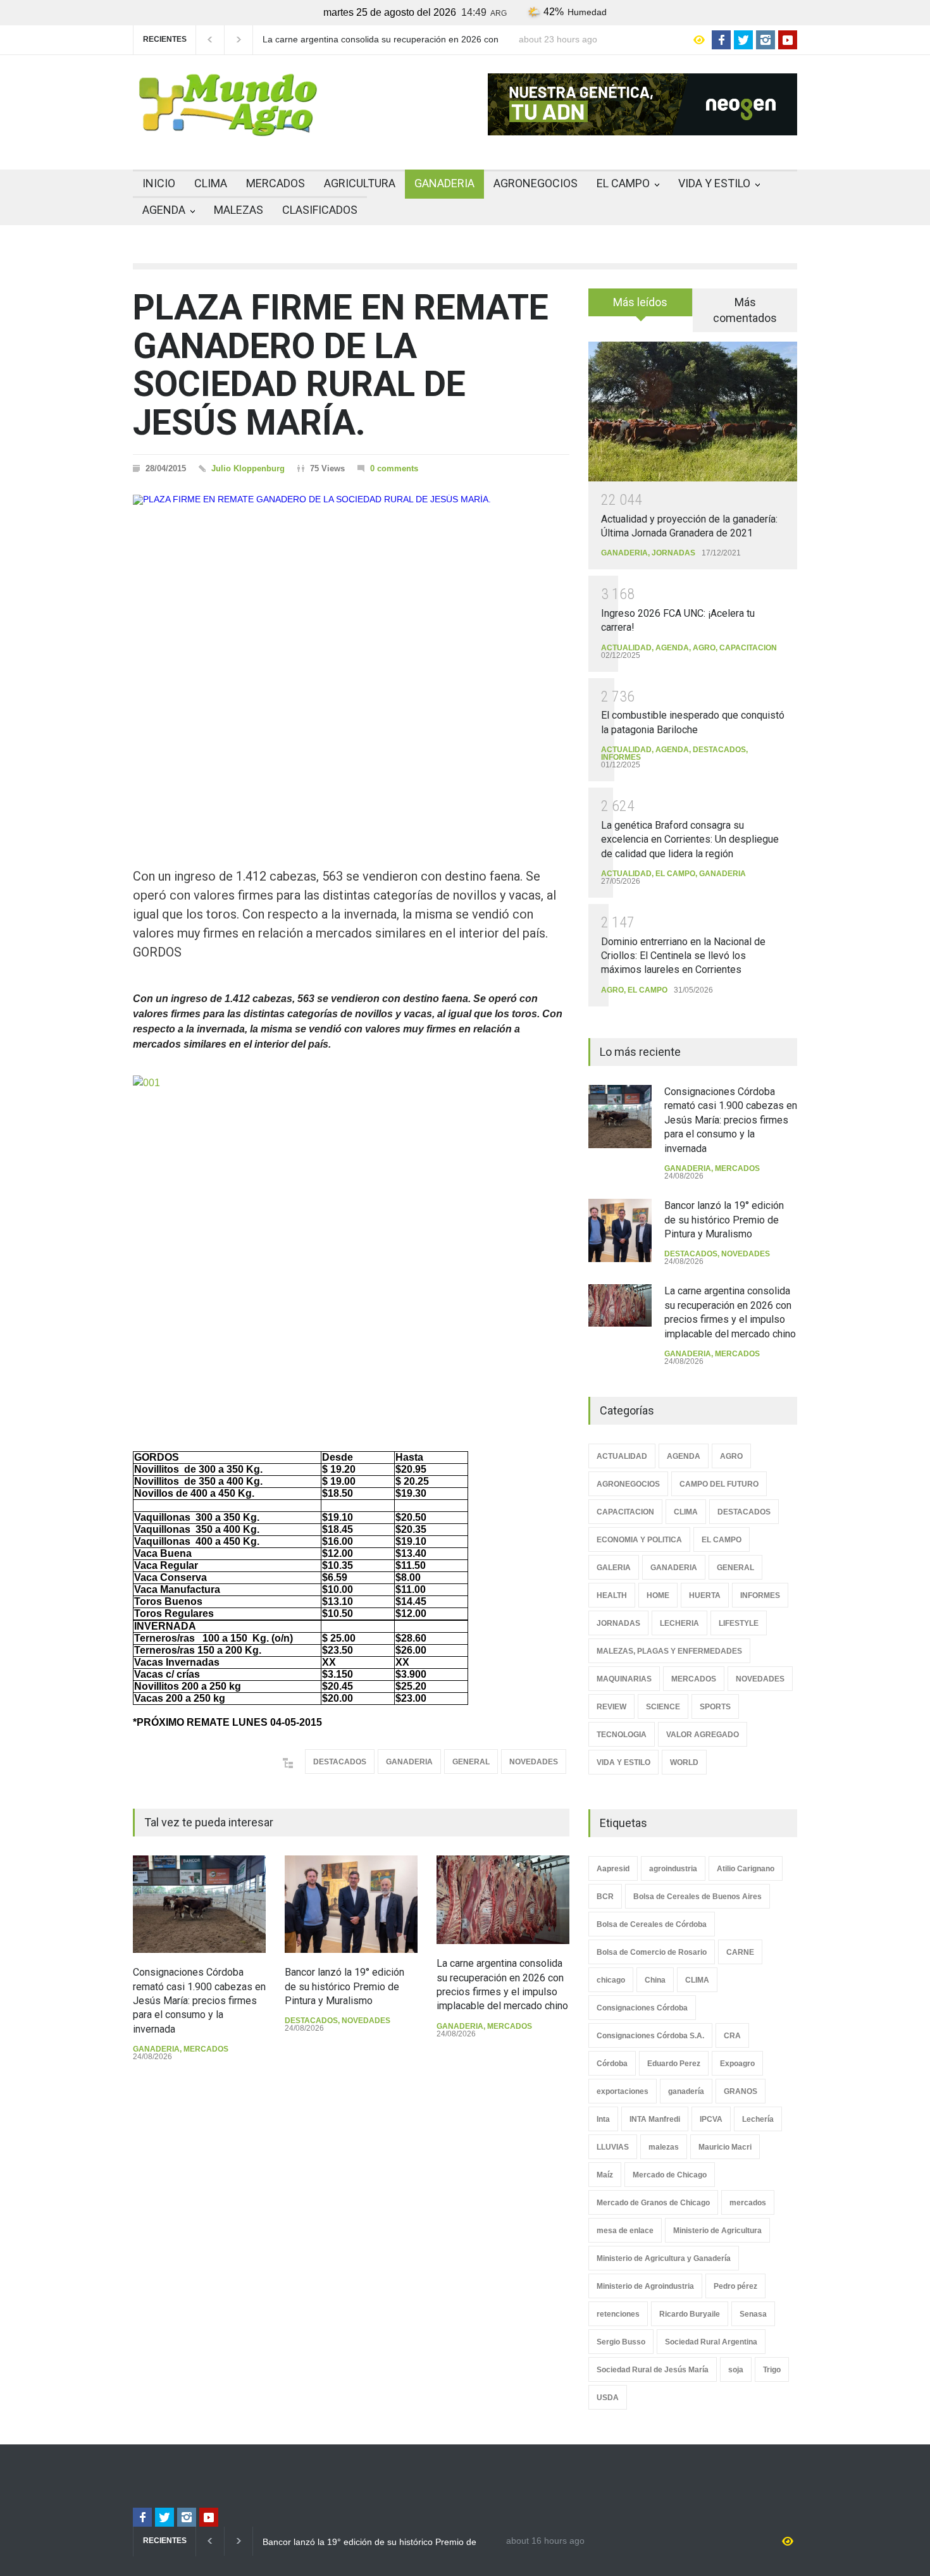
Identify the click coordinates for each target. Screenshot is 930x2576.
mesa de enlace (625, 2231)
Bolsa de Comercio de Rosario (652, 1952)
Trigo (772, 2370)
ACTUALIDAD (626, 648)
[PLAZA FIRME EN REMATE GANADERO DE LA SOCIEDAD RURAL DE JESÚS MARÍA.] (351, 659)
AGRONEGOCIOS (536, 183)
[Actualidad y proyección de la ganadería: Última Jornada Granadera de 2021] (693, 412)
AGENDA (164, 210)
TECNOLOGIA (622, 1735)
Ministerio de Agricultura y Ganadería (664, 2258)
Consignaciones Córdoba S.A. (650, 2036)
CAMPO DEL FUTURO (719, 1484)
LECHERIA (679, 1623)
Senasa (753, 2314)
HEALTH (612, 1595)
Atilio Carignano (746, 1869)
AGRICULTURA (360, 183)
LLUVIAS (613, 2147)
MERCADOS (276, 183)
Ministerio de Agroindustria (645, 2286)
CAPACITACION (748, 648)
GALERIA (614, 1568)
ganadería (686, 2091)
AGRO (704, 648)
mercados (748, 2203)
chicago (611, 1980)
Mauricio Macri (725, 2147)
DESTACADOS (340, 1762)
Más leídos (640, 302)
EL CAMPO (623, 183)
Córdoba (612, 2064)
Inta (603, 2119)
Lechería (758, 2119)
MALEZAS (239, 210)
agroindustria (673, 1869)
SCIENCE (663, 1707)
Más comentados (745, 310)
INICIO (159, 183)
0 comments (394, 468)
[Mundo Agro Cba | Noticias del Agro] (228, 126)
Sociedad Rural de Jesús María (653, 2370)
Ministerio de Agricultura (717, 2231)
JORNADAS (673, 553)
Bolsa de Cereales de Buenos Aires (697, 1897)
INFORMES (621, 757)
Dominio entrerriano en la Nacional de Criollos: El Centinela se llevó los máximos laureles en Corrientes (683, 956)
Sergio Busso (621, 2342)
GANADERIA (444, 183)
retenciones (618, 2314)
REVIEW (611, 1707)
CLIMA (211, 183)
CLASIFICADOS (320, 210)
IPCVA (711, 2119)
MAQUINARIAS (624, 1679)
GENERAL (471, 1762)
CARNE (740, 1952)
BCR (605, 1897)
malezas (664, 2147)
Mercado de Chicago (670, 2175)
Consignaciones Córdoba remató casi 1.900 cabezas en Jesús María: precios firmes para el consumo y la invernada (199, 2001)
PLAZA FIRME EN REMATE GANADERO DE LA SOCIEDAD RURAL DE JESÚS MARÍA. (341, 365)
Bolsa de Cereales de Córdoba (652, 1924)
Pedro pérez (735, 2286)
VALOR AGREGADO (703, 1735)
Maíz (605, 2175)
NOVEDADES (534, 1762)
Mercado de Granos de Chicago (653, 2203)
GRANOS (741, 2091)
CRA (732, 2036)
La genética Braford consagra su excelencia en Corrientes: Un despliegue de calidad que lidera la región (690, 839)
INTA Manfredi (655, 2119)
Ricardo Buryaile (690, 2314)
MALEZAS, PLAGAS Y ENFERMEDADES (669, 1651)
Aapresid (613, 1869)
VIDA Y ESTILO (714, 183)
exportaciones (623, 2091)
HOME (658, 1595)
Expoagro (737, 2064)
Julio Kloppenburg (248, 468)
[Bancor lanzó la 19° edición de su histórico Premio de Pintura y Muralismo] (351, 1904)
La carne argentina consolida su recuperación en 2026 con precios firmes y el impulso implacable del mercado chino (381, 40)
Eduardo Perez (674, 2064)
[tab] (641, 307)
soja (736, 2370)
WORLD (684, 1762)
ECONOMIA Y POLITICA (639, 1540)
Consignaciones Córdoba (642, 2008)
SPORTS (715, 1707)
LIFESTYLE (739, 1623)
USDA (608, 2398)
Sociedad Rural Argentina (711, 2342)
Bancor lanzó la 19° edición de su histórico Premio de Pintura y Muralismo (344, 1986)
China (655, 1980)
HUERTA (705, 1595)
